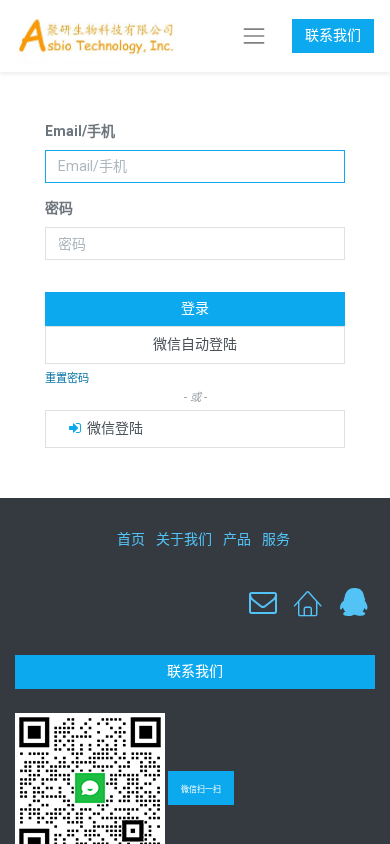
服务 (276, 539)
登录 (195, 308)
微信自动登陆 (195, 344)
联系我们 (333, 35)
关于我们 (184, 539)
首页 (131, 539)
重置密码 (67, 378)
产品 (237, 539)
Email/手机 (80, 131)
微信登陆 (113, 428)
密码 (59, 208)
